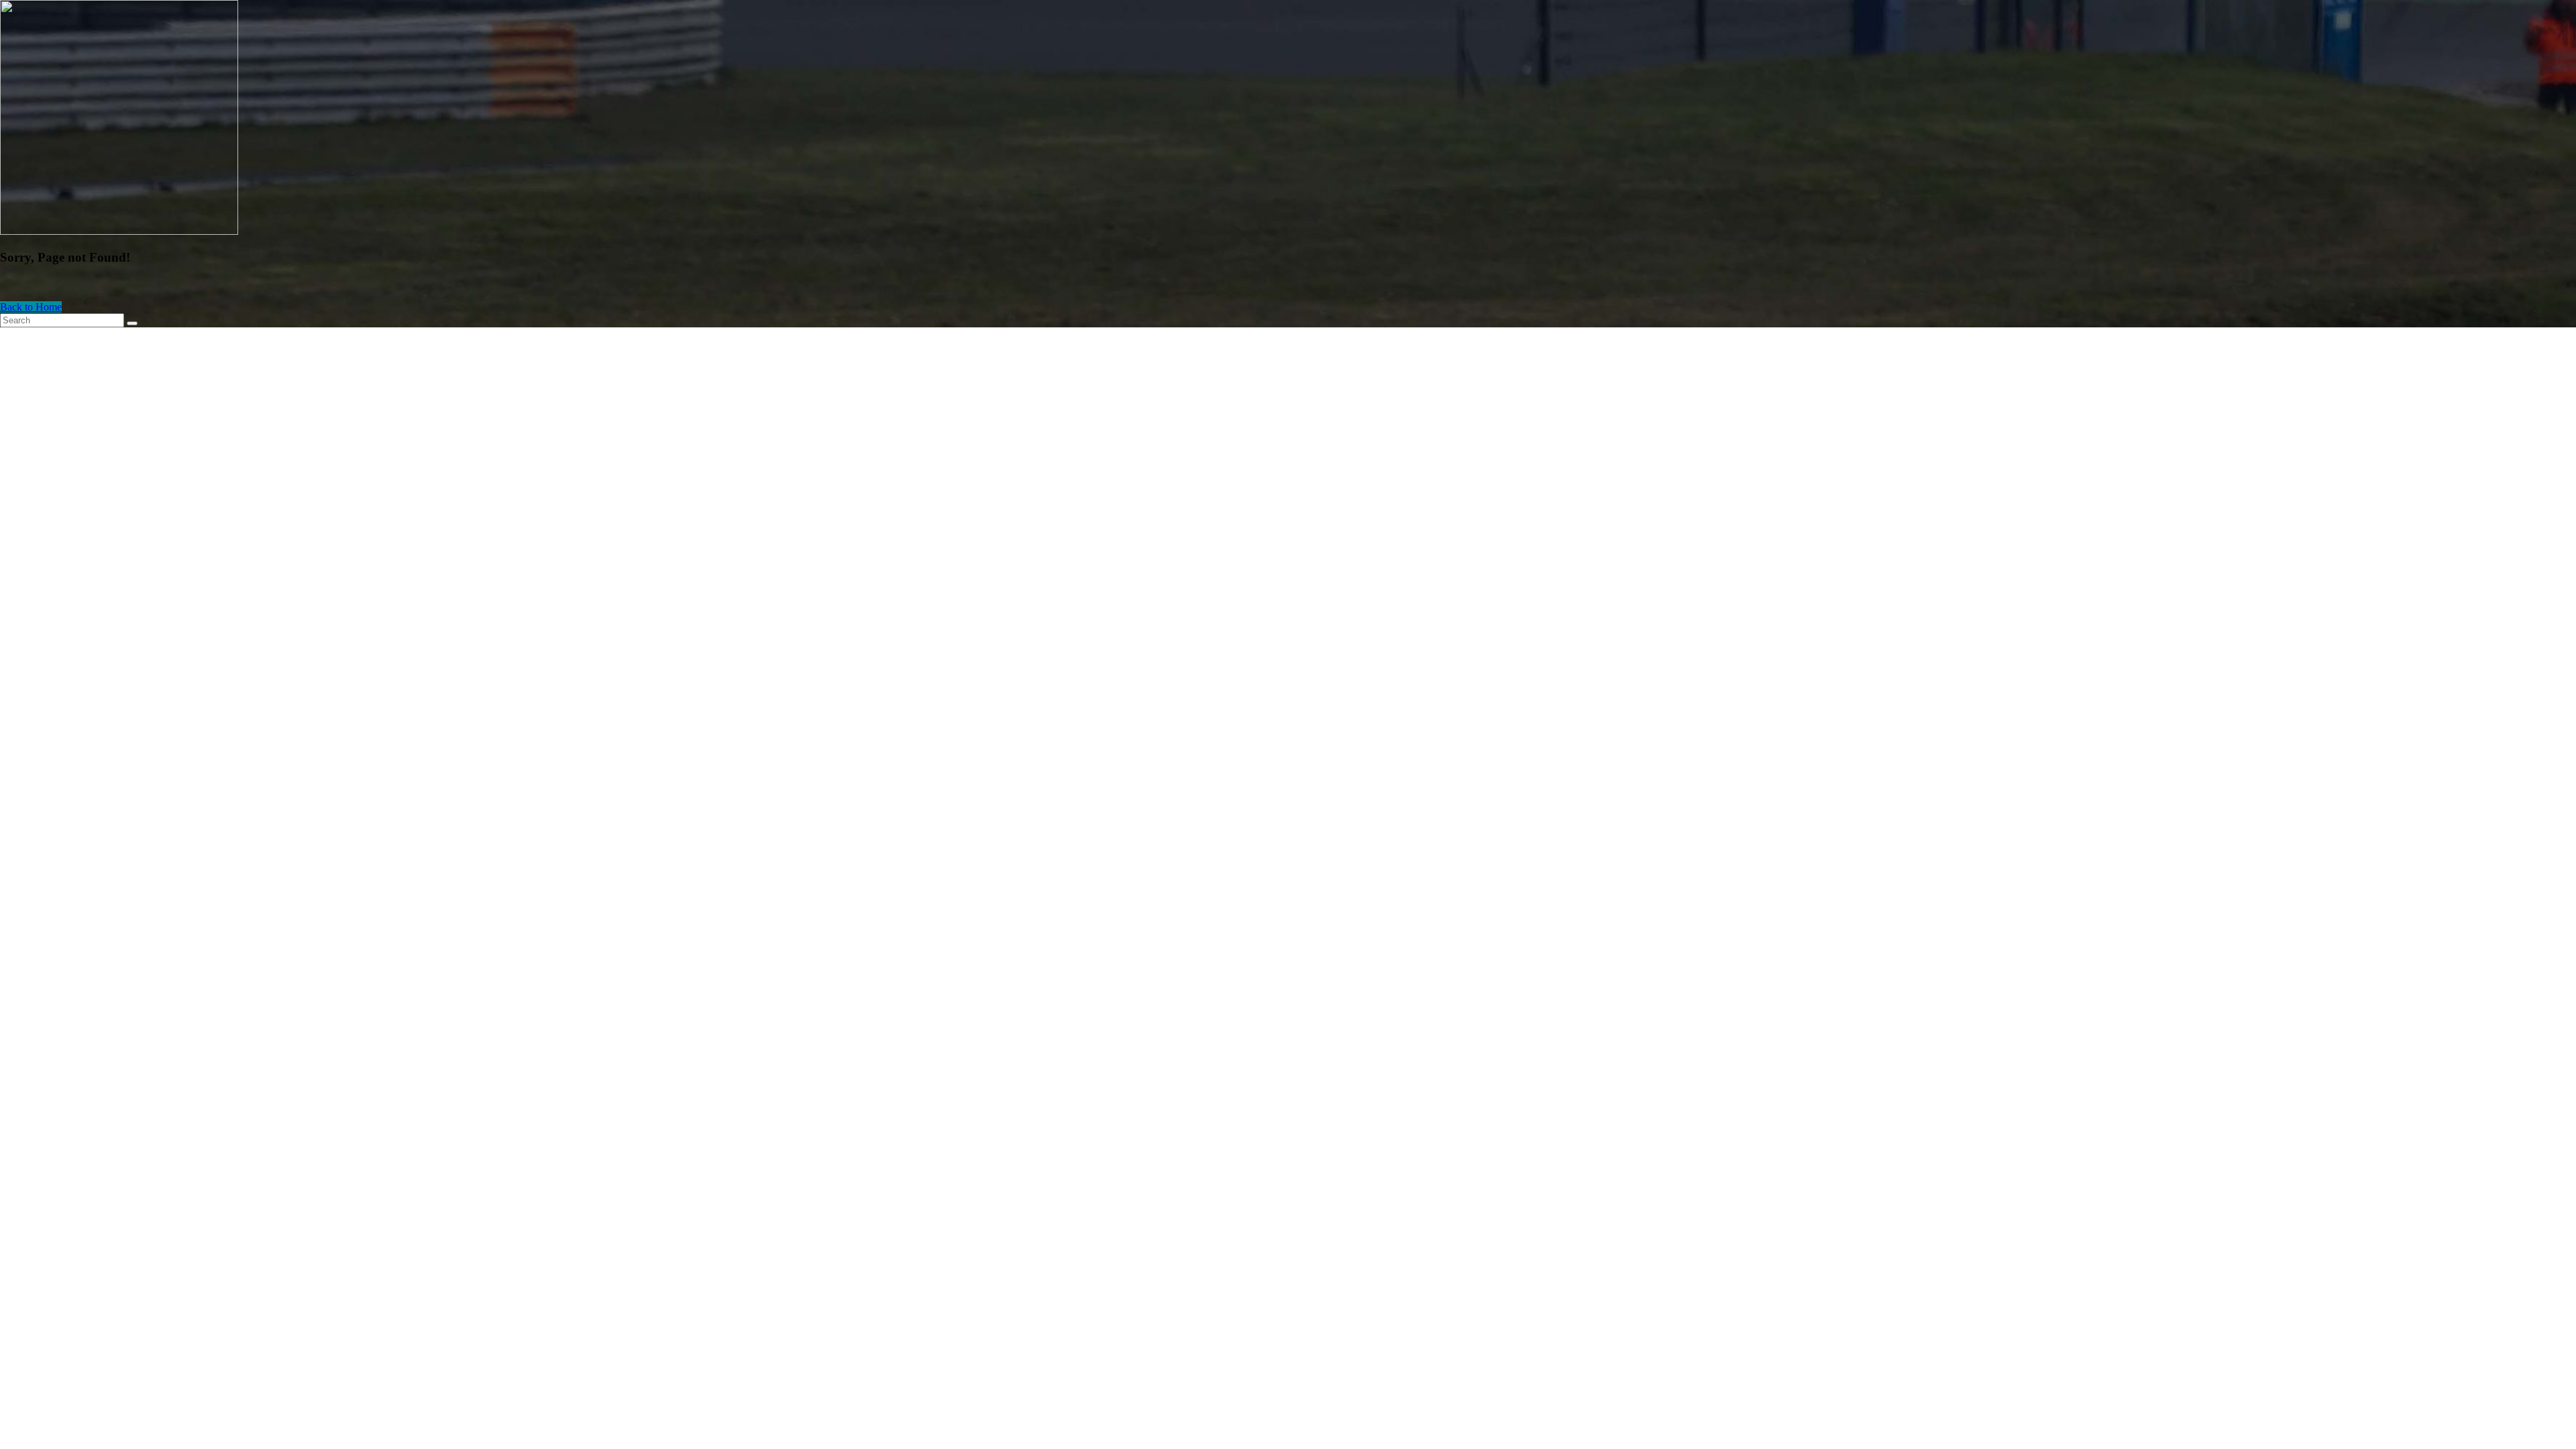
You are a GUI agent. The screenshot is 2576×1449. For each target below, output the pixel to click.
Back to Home (31, 307)
